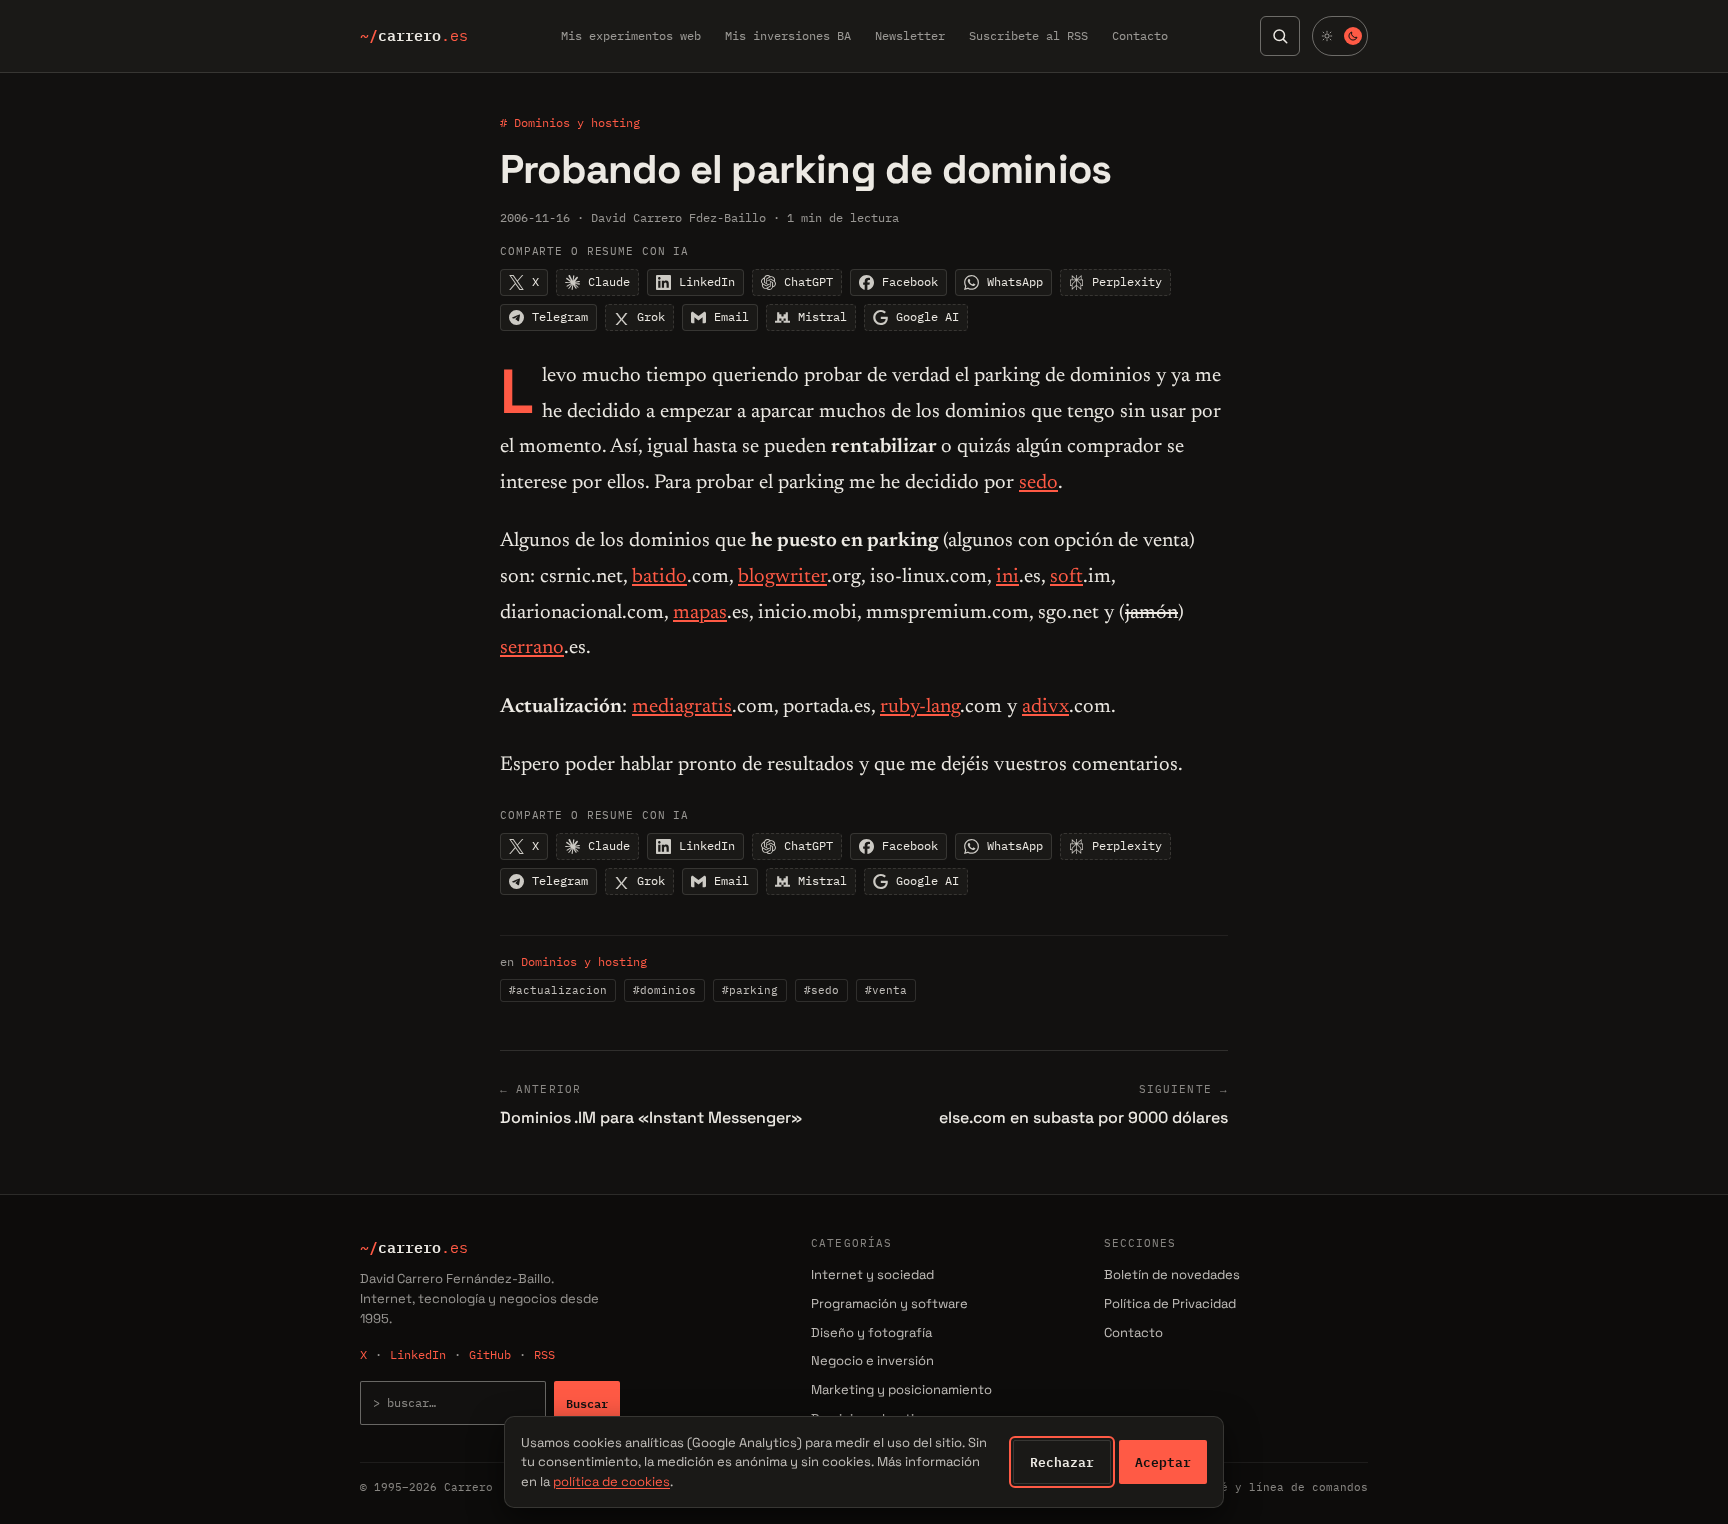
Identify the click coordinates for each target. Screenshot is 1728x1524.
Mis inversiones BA (788, 35)
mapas (700, 613)
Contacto (1140, 35)
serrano (532, 648)
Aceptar (1163, 1462)
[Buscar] (1280, 36)
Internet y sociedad (872, 1274)
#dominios (664, 990)
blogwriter (782, 577)
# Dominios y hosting (570, 122)
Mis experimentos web (631, 35)
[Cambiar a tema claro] (1340, 36)
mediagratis (682, 707)
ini (1007, 577)
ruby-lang (920, 707)
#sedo (821, 990)
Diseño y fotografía (871, 1332)
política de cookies (611, 1481)
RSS (544, 1354)
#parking (750, 990)
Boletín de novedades (1172, 1274)
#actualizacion (558, 990)
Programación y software (889, 1303)
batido (659, 577)
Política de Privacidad (1170, 1303)
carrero (414, 36)
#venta (886, 990)
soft (1066, 577)
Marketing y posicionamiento (901, 1389)
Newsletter (910, 35)
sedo (1038, 483)
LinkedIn (418, 1354)
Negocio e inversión (872, 1360)
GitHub (490, 1354)
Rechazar (1062, 1462)
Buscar (587, 1403)
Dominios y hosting (584, 961)
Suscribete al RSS (1028, 35)
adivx (1045, 707)
